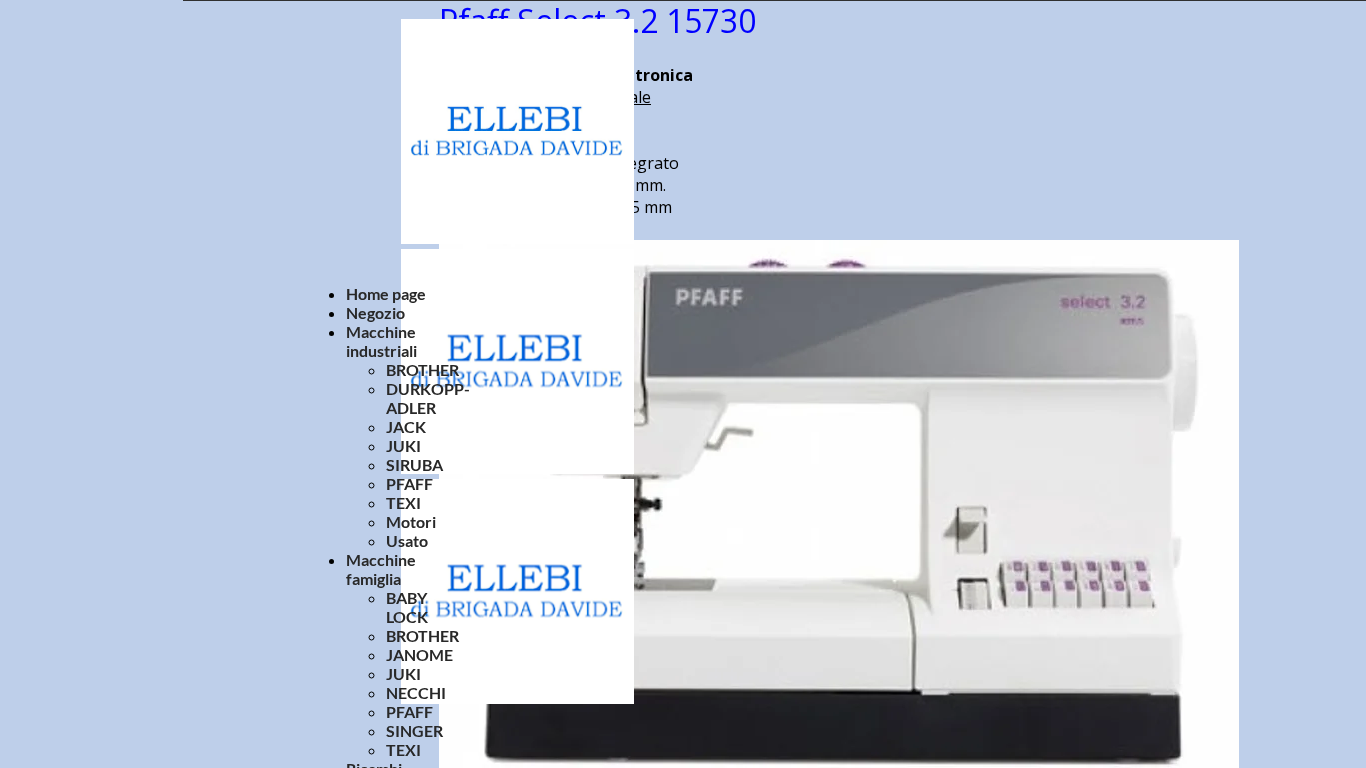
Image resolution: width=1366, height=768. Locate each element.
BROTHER (422, 369)
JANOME (419, 654)
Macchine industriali (381, 341)
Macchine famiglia (381, 569)
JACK (406, 426)
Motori (411, 521)
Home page (386, 293)
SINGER (414, 730)
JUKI (403, 445)
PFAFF (409, 483)
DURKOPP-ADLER (428, 398)
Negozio (375, 312)
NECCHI (416, 692)
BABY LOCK (407, 607)
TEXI (403, 502)
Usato (407, 540)
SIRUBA (414, 464)
